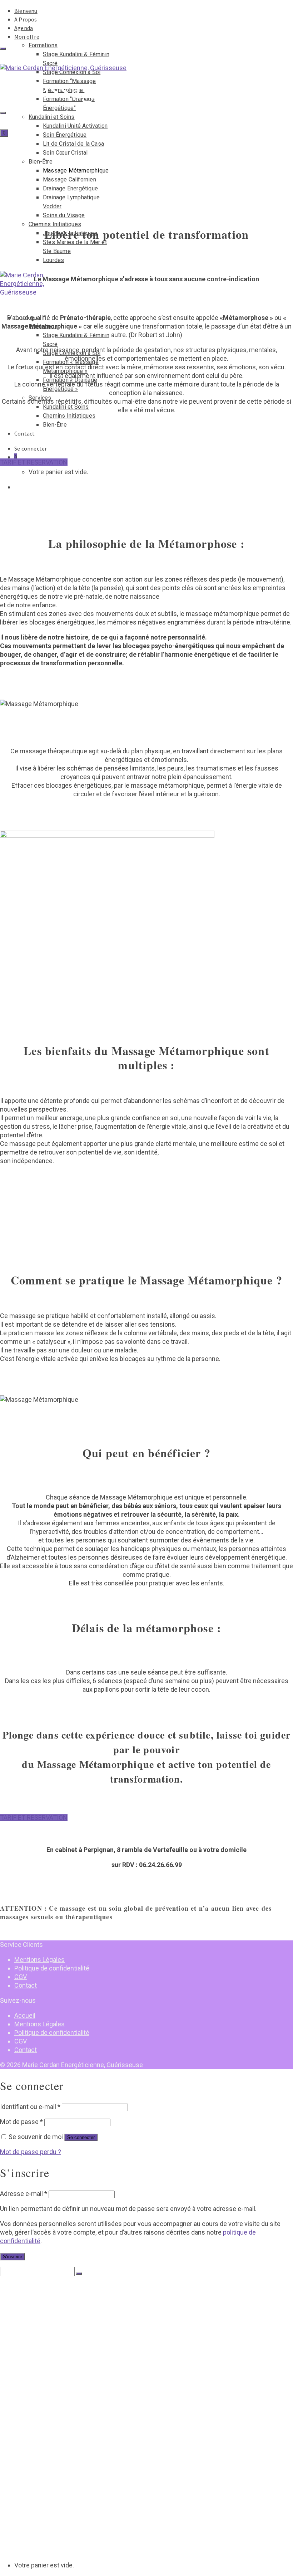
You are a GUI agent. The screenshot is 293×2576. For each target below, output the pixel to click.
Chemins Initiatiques (55, 224)
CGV (21, 1977)
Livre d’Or (26, 2458)
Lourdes (53, 260)
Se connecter (81, 2137)
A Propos (26, 19)
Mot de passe (21, 2122)
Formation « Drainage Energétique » (88, 2501)
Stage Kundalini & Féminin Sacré (83, 2315)
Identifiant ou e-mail (30, 2107)
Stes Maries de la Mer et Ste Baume (86, 2436)
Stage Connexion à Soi (71, 2322)
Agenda (24, 28)
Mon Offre (27, 2300)
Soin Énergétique (65, 135)
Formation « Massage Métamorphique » (92, 2494)
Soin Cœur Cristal (65, 153)
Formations (43, 45)
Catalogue (27, 2465)
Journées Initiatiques (69, 2429)
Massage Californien (69, 179)
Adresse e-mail (24, 2194)
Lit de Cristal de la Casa (73, 144)
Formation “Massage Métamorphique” (91, 2329)
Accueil (25, 2015)
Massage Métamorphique (76, 171)
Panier (22, 2551)
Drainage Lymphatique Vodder (80, 2408)
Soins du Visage (64, 215)
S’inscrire (13, 2257)
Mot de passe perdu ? (31, 2152)
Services (39, 2508)
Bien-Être (41, 162)
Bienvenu (26, 11)
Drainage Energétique (70, 188)
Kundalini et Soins (52, 117)
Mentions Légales (39, 1960)
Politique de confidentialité (52, 1968)
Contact (24, 433)
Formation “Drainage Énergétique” (87, 2336)
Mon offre (27, 37)
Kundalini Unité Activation (75, 126)
